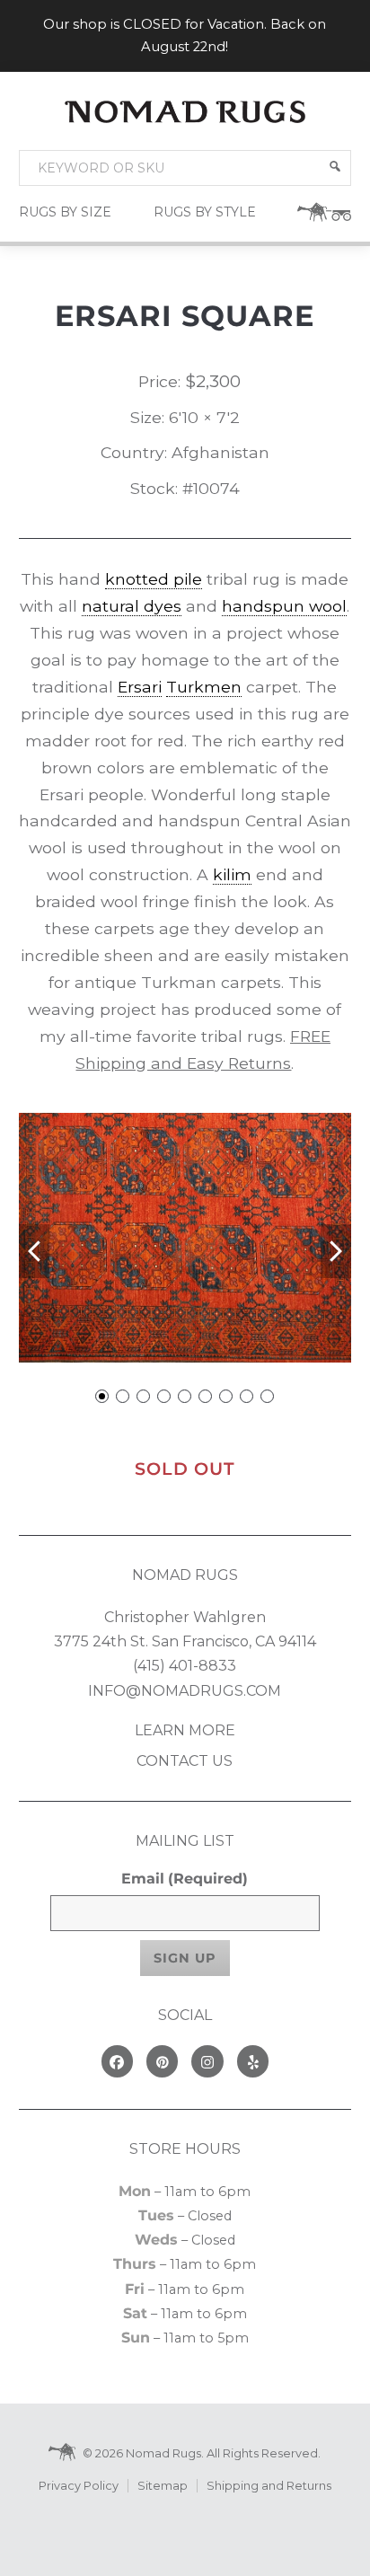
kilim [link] (232, 874)
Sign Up (185, 1958)
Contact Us (185, 1761)
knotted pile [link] (154, 579)
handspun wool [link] (284, 606)
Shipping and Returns (269, 2486)
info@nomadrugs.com (185, 1691)
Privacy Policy (79, 2486)
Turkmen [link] (204, 687)
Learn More (185, 1730)
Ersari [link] (140, 687)
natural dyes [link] (132, 606)
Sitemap (163, 2486)
